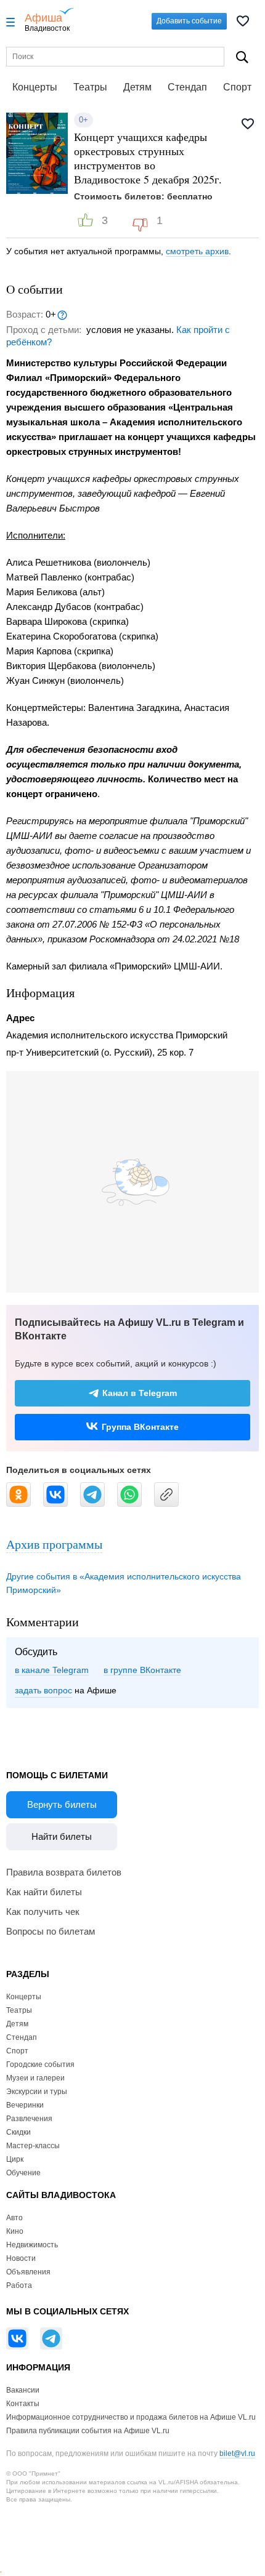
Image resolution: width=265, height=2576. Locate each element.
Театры (90, 87)
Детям (137, 87)
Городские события (40, 2064)
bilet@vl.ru (237, 2454)
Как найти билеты (44, 1892)
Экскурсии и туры (37, 2092)
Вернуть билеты (62, 1804)
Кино (15, 2231)
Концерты (35, 87)
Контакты (23, 2404)
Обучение (23, 2173)
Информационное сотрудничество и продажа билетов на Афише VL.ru (131, 2417)
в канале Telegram (52, 1670)
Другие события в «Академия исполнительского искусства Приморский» (124, 1583)
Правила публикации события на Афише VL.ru (88, 2431)
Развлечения (29, 2119)
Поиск (243, 57)
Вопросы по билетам (51, 1931)
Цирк (15, 2159)
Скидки (18, 2132)
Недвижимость (32, 2245)
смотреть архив (197, 251)
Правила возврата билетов (64, 1872)
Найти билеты (62, 1836)
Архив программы (54, 1544)
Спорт (237, 87)
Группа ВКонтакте (140, 1427)
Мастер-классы (33, 2146)
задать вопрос (43, 1690)
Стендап (187, 87)
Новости (21, 2258)
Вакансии (23, 2390)
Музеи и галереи (35, 2078)
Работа (19, 2285)
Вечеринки (25, 2105)
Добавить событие (189, 21)
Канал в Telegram (140, 1393)
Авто (14, 2218)
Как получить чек (43, 1912)
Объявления (28, 2272)
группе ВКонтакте (146, 1670)
